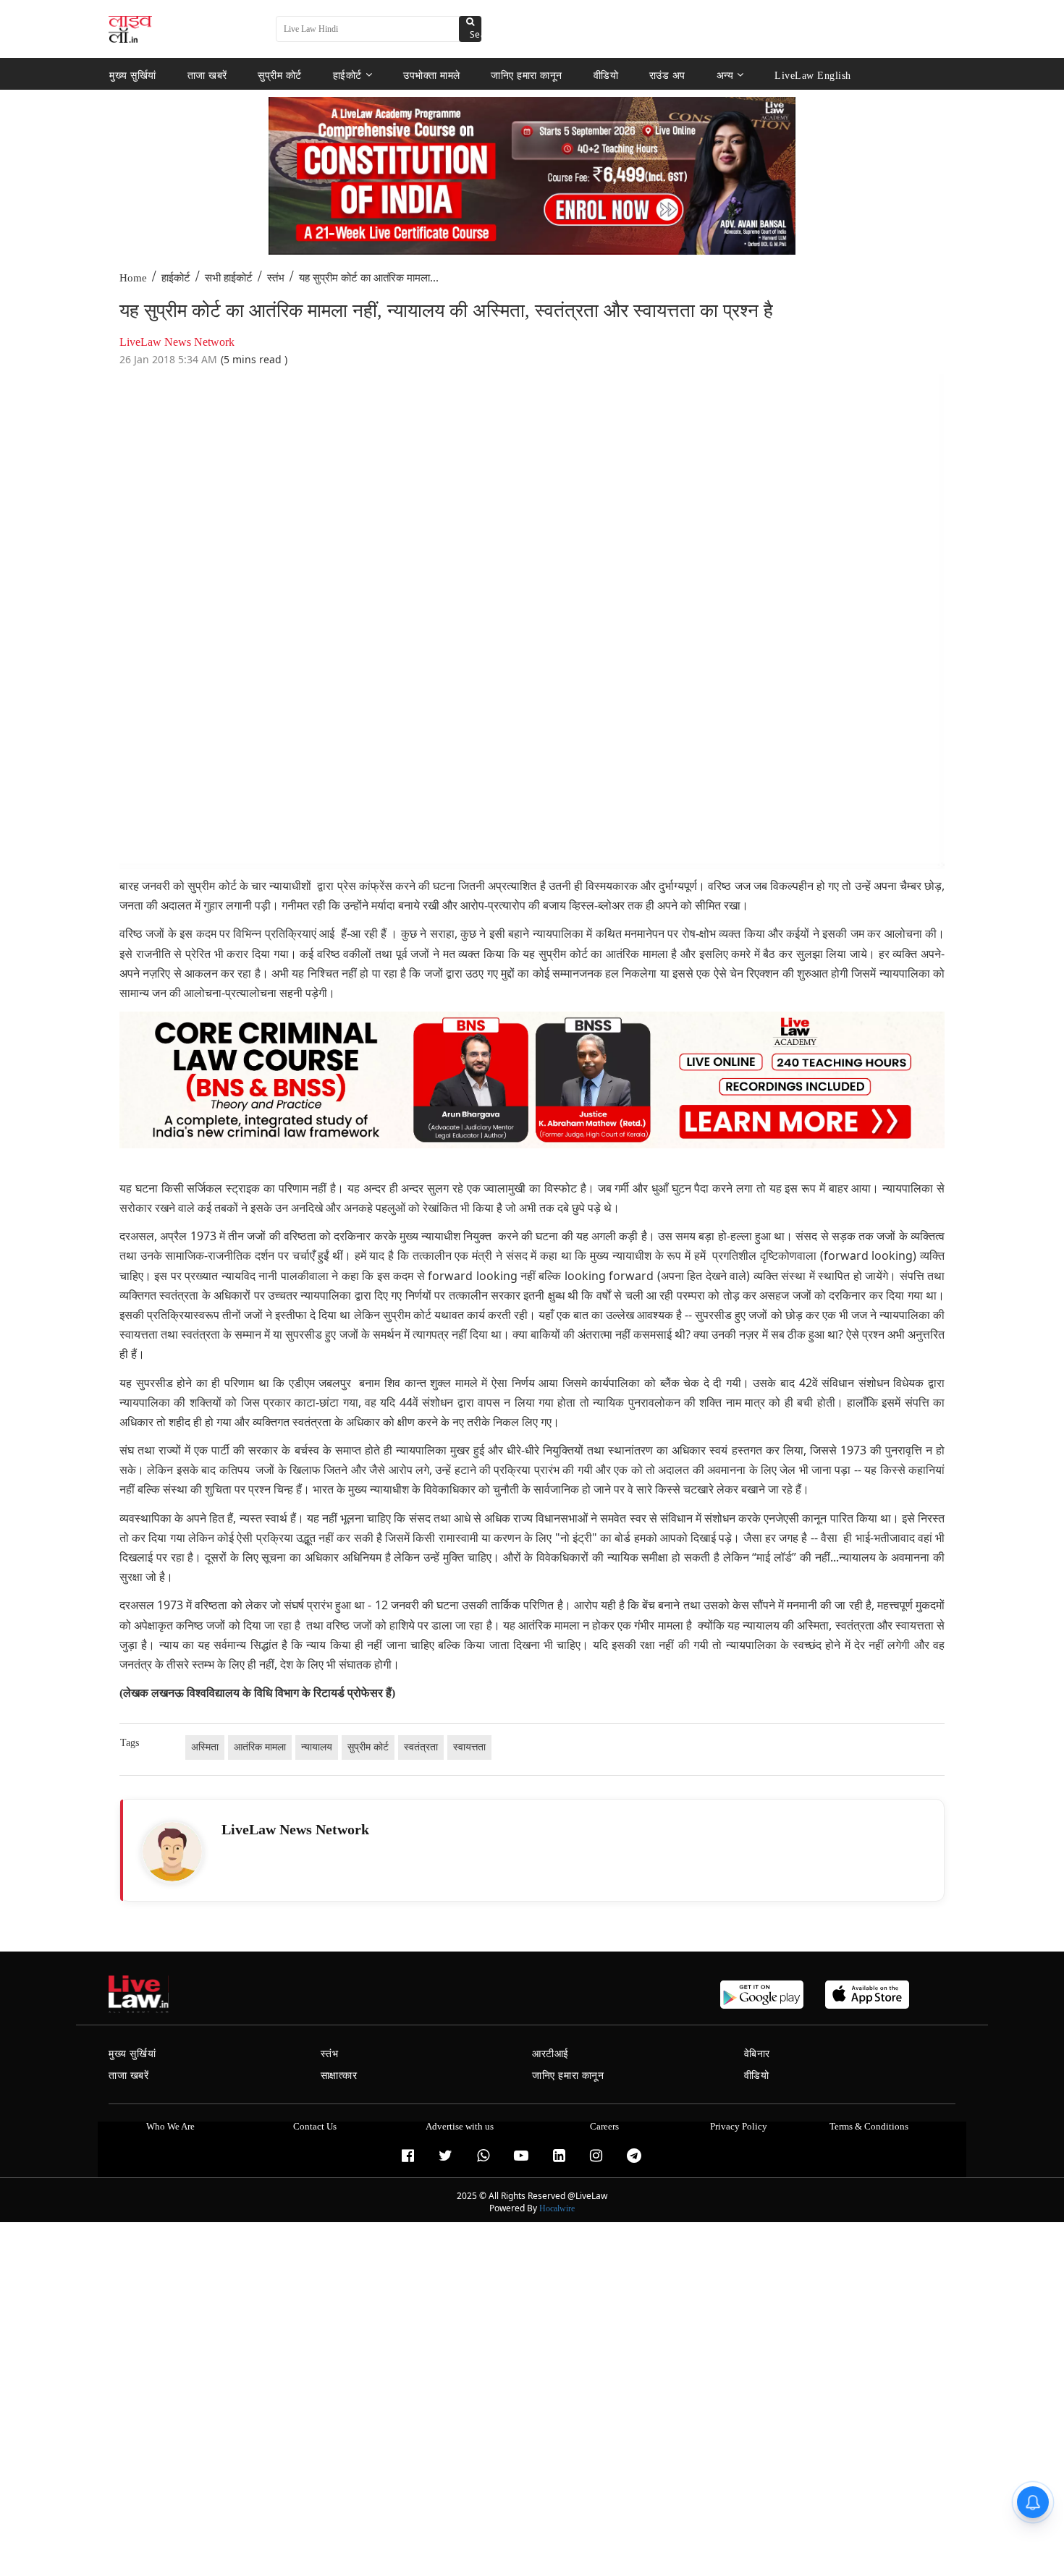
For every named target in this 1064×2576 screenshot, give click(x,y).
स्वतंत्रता (421, 1747)
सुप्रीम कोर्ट (280, 75)
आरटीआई (550, 2054)
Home (133, 278)
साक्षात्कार (339, 2076)
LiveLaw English (813, 75)
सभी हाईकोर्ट (229, 278)
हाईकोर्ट (347, 75)
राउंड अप (667, 75)
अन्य (725, 75)
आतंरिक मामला (260, 1747)
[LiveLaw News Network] (172, 1852)
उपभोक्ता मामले (432, 75)
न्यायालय (317, 1747)
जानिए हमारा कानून (527, 75)
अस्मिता (205, 1747)
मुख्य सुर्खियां (133, 75)
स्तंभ (276, 278)
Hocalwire (557, 2208)
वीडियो (606, 75)
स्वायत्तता (469, 1747)
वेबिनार (757, 2054)
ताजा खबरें (207, 75)
